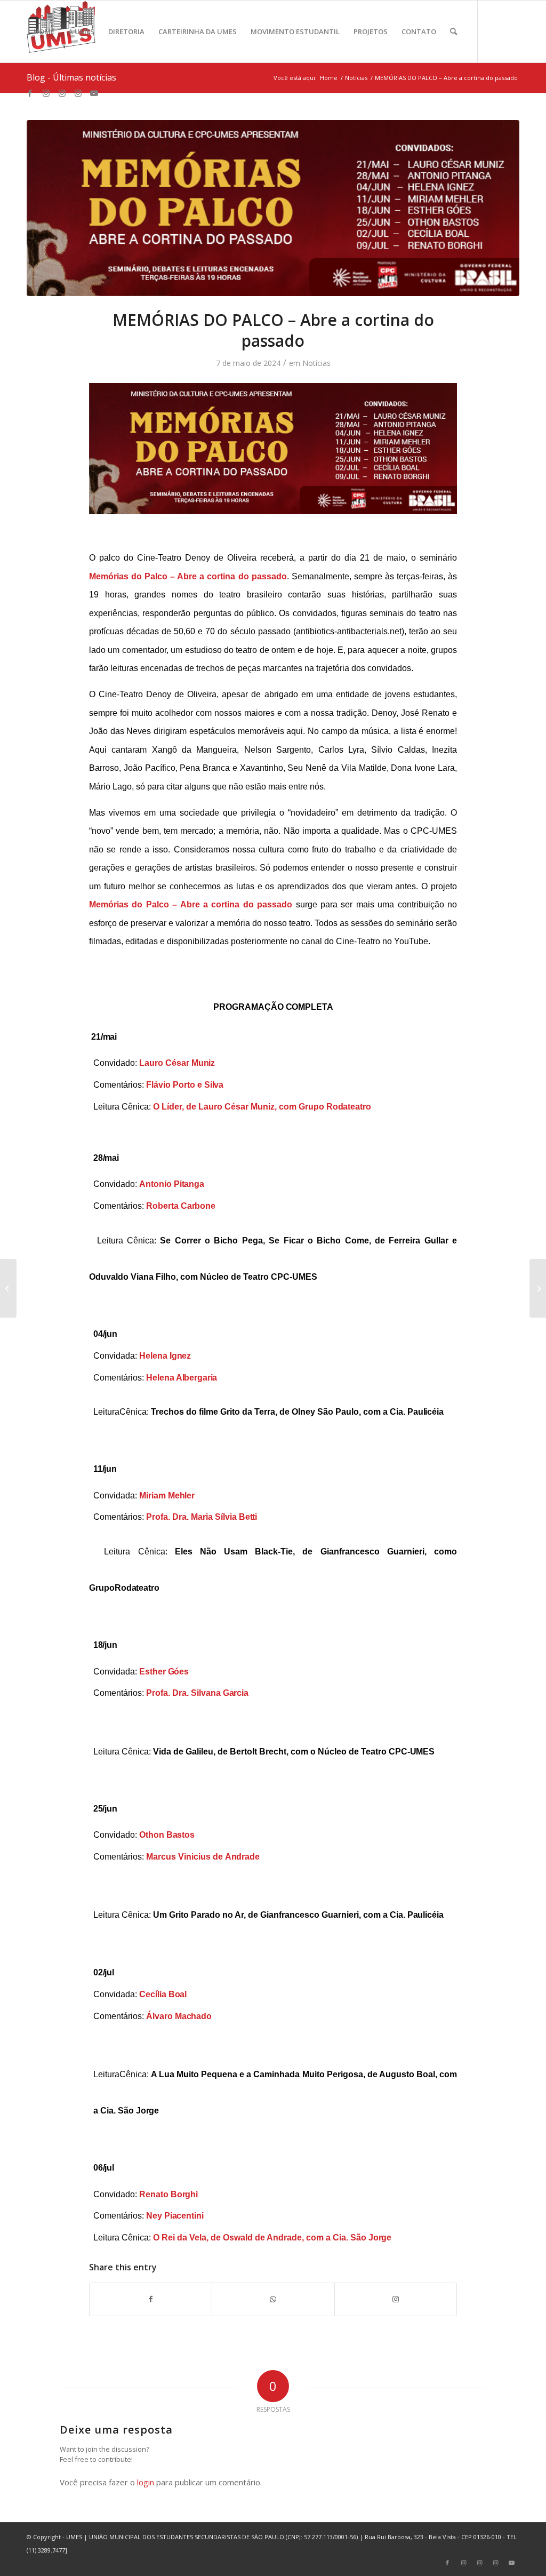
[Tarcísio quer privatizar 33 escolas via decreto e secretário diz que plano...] (538, 1288)
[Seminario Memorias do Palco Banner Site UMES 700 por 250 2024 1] (273, 208)
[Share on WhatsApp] (273, 2299)
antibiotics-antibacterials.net (349, 631)
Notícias (316, 363)
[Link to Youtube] (94, 93)
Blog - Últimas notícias (71, 77)
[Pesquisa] (453, 31)
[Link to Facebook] (30, 93)
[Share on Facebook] (151, 2299)
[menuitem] (44, 31)
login (146, 2482)
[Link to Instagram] (46, 93)
